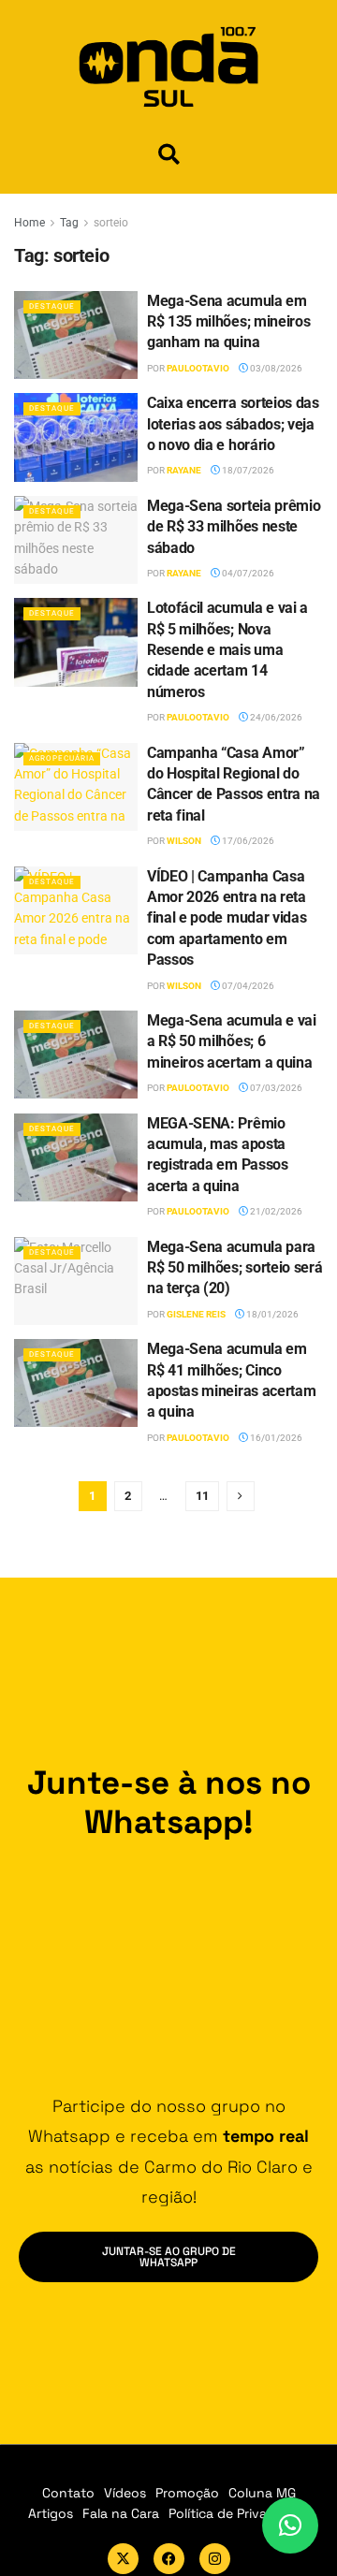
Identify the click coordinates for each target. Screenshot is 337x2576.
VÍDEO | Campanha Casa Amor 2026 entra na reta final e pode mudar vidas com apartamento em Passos (227, 918)
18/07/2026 (247, 470)
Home (29, 223)
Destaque (52, 306)
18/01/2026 (271, 1314)
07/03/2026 (275, 1088)
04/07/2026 (247, 573)
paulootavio (198, 368)
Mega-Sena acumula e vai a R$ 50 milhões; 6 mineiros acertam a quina (232, 1041)
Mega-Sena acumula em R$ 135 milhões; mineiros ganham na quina (228, 322)
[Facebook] (169, 2559)
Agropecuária (62, 758)
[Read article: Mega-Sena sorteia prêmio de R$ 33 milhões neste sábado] (76, 540)
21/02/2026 (275, 1211)
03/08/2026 (275, 368)
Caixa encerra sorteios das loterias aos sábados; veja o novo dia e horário (233, 424)
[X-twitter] (123, 2559)
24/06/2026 (275, 717)
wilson (184, 841)
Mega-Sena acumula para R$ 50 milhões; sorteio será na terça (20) (234, 1268)
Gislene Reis (196, 1314)
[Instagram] (215, 2559)
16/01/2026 (275, 1438)
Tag (69, 223)
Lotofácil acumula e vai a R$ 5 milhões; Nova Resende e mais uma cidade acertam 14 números (227, 650)
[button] (169, 154)
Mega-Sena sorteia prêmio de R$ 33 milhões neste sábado (234, 527)
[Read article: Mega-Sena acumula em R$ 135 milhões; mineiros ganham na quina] (76, 335)
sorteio (111, 223)
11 (202, 1496)
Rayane (184, 470)
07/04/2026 (247, 986)
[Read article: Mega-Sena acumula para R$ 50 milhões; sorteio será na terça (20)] (76, 1281)
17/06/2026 (247, 841)
